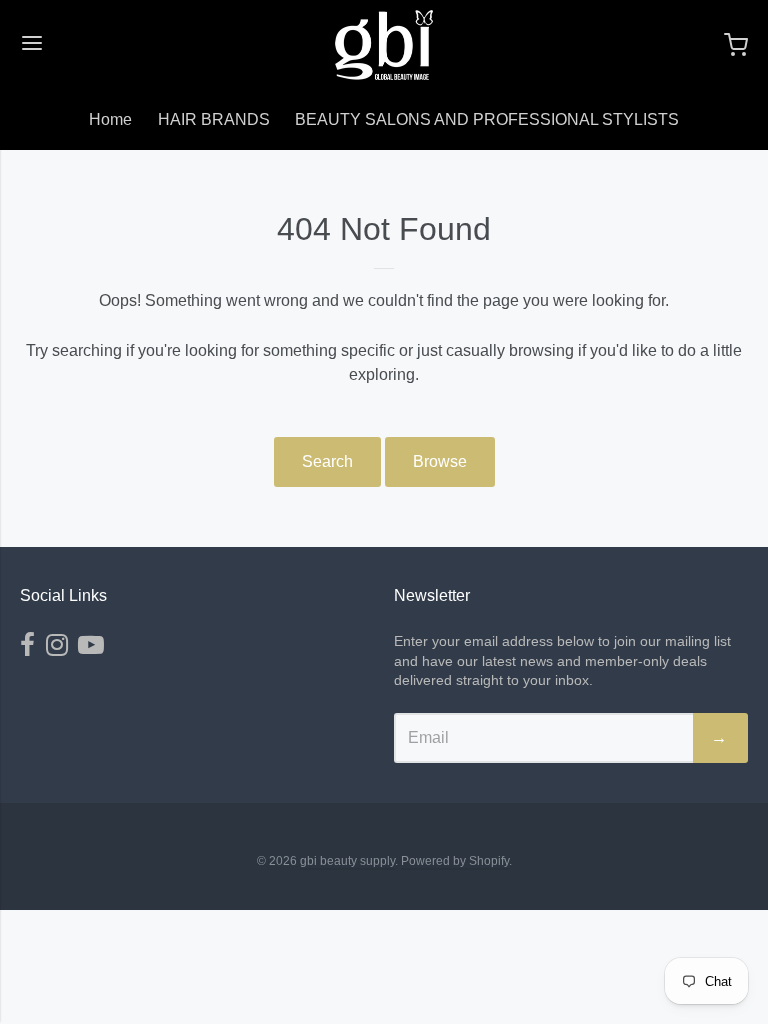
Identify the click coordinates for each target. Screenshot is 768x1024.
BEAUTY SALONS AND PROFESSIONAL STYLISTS (487, 119)
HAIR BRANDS (214, 119)
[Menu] (32, 45)
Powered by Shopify (455, 861)
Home (110, 119)
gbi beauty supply (347, 861)
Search (327, 461)
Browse (440, 461)
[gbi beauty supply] (384, 45)
